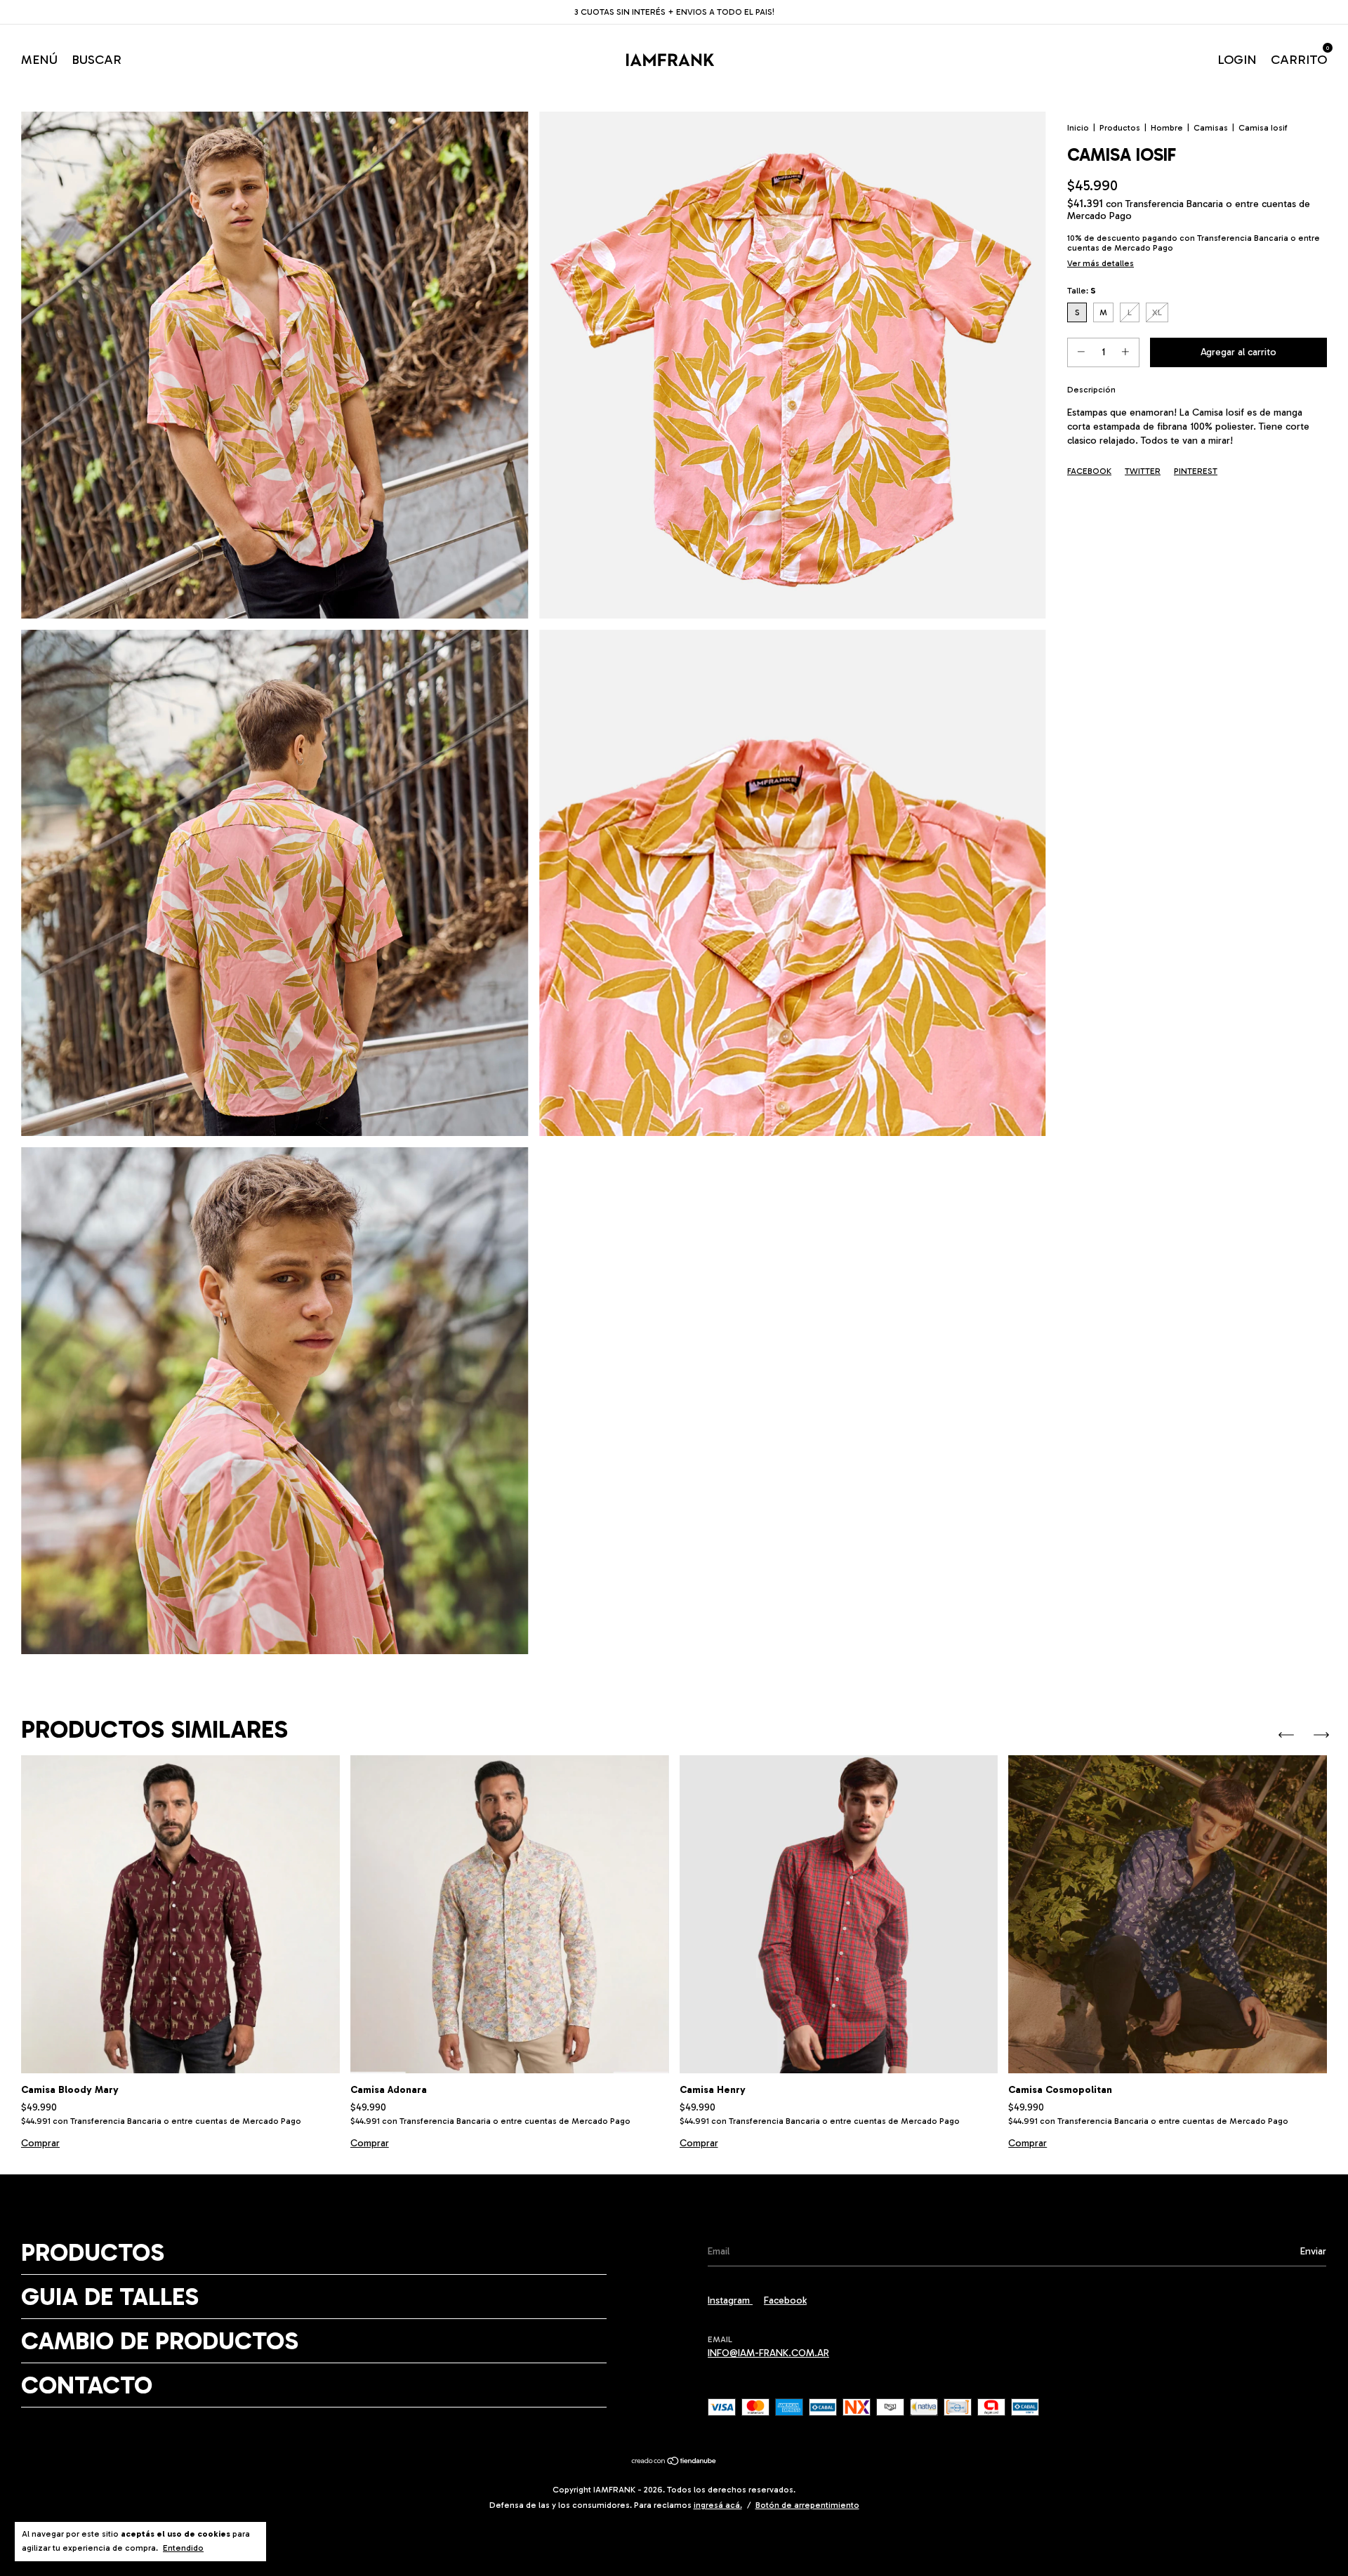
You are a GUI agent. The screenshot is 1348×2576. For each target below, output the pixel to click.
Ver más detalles (1101, 263)
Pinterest (1196, 471)
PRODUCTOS (93, 2252)
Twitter (1143, 471)
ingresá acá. (718, 2505)
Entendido (183, 2548)
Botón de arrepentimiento (807, 2505)
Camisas (1211, 128)
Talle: (1082, 291)
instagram (730, 2300)
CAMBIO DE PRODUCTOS (160, 2341)
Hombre (1167, 128)
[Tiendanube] (674, 2463)
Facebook (1089, 471)
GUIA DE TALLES (110, 2297)
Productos (1120, 128)
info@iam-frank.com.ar (768, 2353)
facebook (785, 2300)
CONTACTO (87, 2385)
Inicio (1078, 128)
